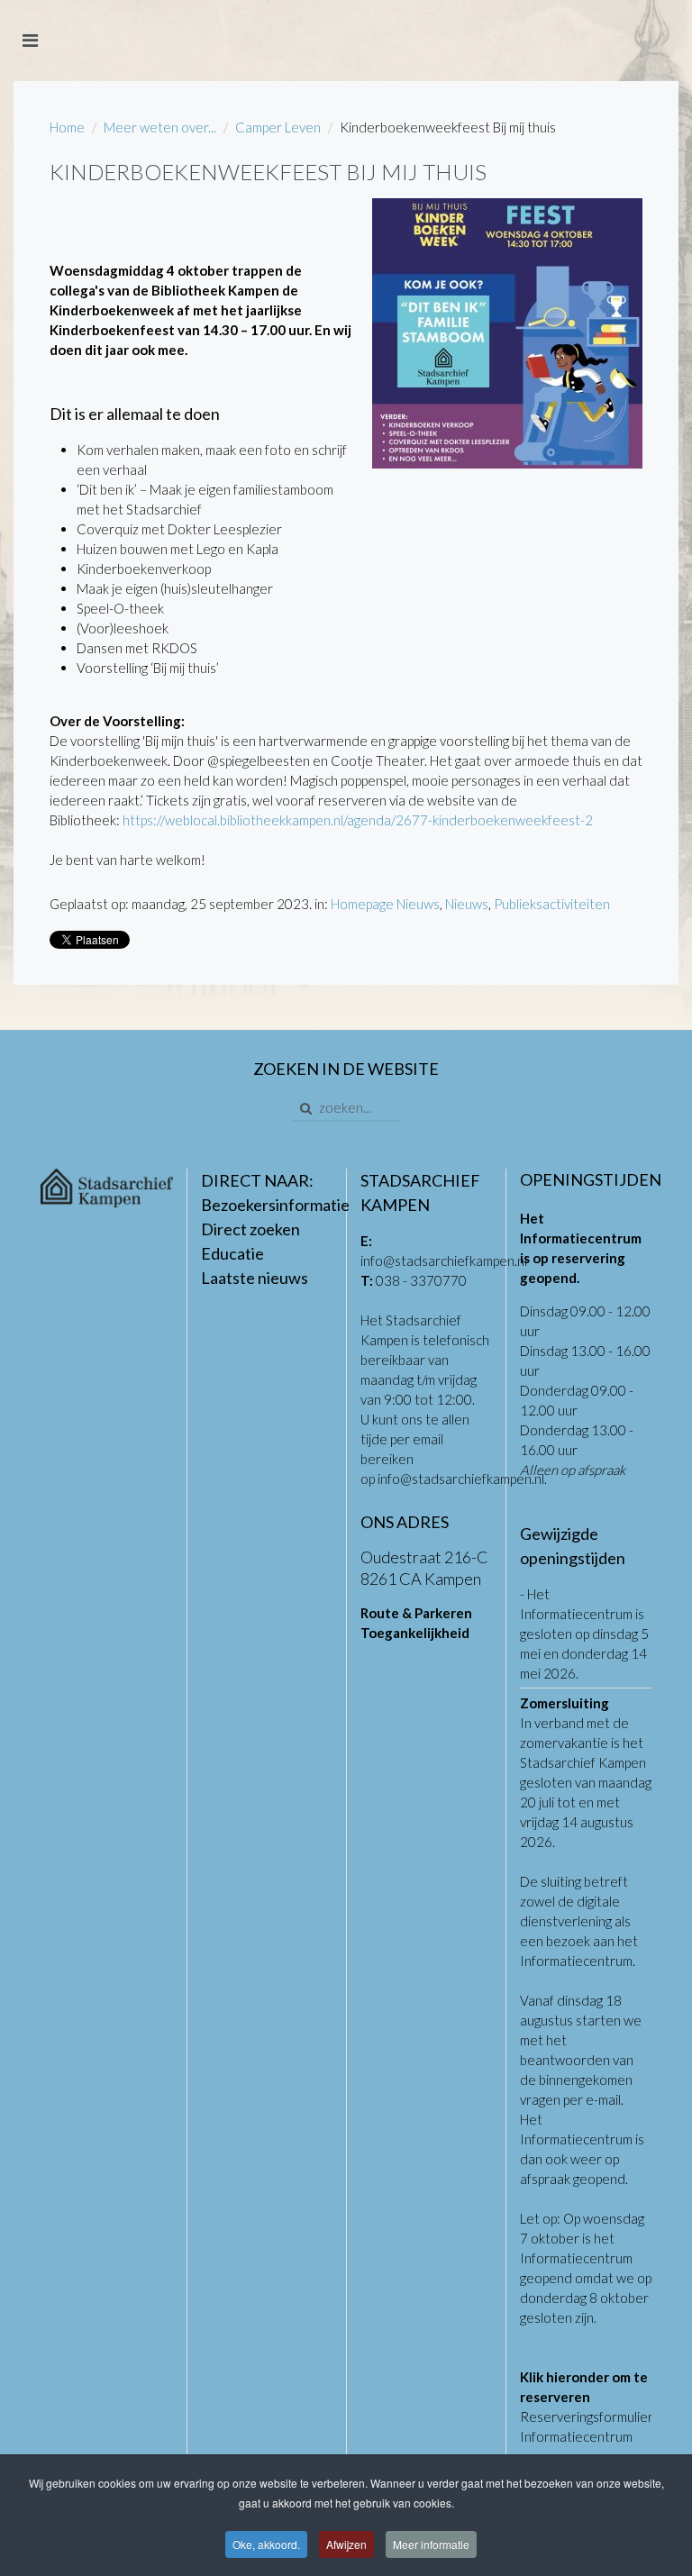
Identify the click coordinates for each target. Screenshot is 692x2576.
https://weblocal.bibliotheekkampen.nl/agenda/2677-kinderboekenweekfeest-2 (358, 820)
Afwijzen (346, 2544)
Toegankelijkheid (415, 1633)
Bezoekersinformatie (275, 1205)
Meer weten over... (160, 127)
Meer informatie (431, 2544)
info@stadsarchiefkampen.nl (444, 1261)
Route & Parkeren (416, 1613)
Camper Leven (278, 127)
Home (67, 127)
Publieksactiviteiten (552, 904)
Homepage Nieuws (385, 904)
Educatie (232, 1253)
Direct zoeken (250, 1229)
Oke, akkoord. (266, 2544)
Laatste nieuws (255, 1278)
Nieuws (467, 904)
